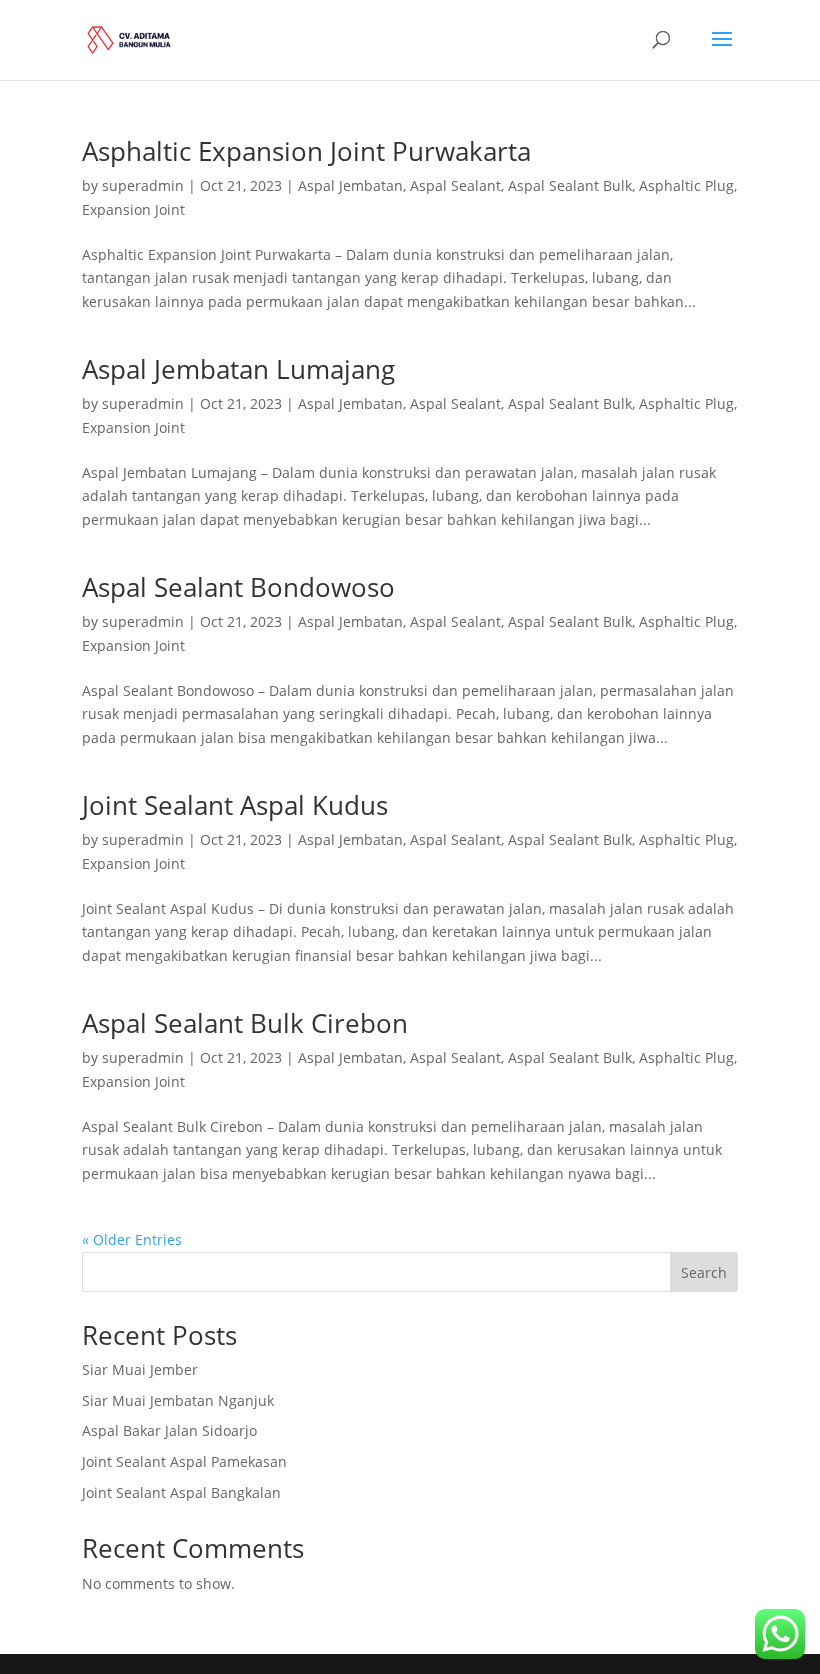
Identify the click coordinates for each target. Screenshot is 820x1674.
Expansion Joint (133, 209)
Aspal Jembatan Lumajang (238, 369)
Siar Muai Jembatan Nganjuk (178, 1400)
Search (704, 1272)
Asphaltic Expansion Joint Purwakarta (306, 151)
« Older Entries (132, 1239)
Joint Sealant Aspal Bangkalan (181, 1492)
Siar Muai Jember (140, 1369)
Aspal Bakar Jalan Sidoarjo (169, 1430)
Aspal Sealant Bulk (570, 185)
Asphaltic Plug (686, 185)
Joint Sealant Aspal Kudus (235, 805)
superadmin (143, 185)
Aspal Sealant (455, 185)
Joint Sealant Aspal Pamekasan (184, 1461)
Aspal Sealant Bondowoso (238, 587)
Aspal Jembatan (350, 185)
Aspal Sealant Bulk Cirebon (245, 1023)
